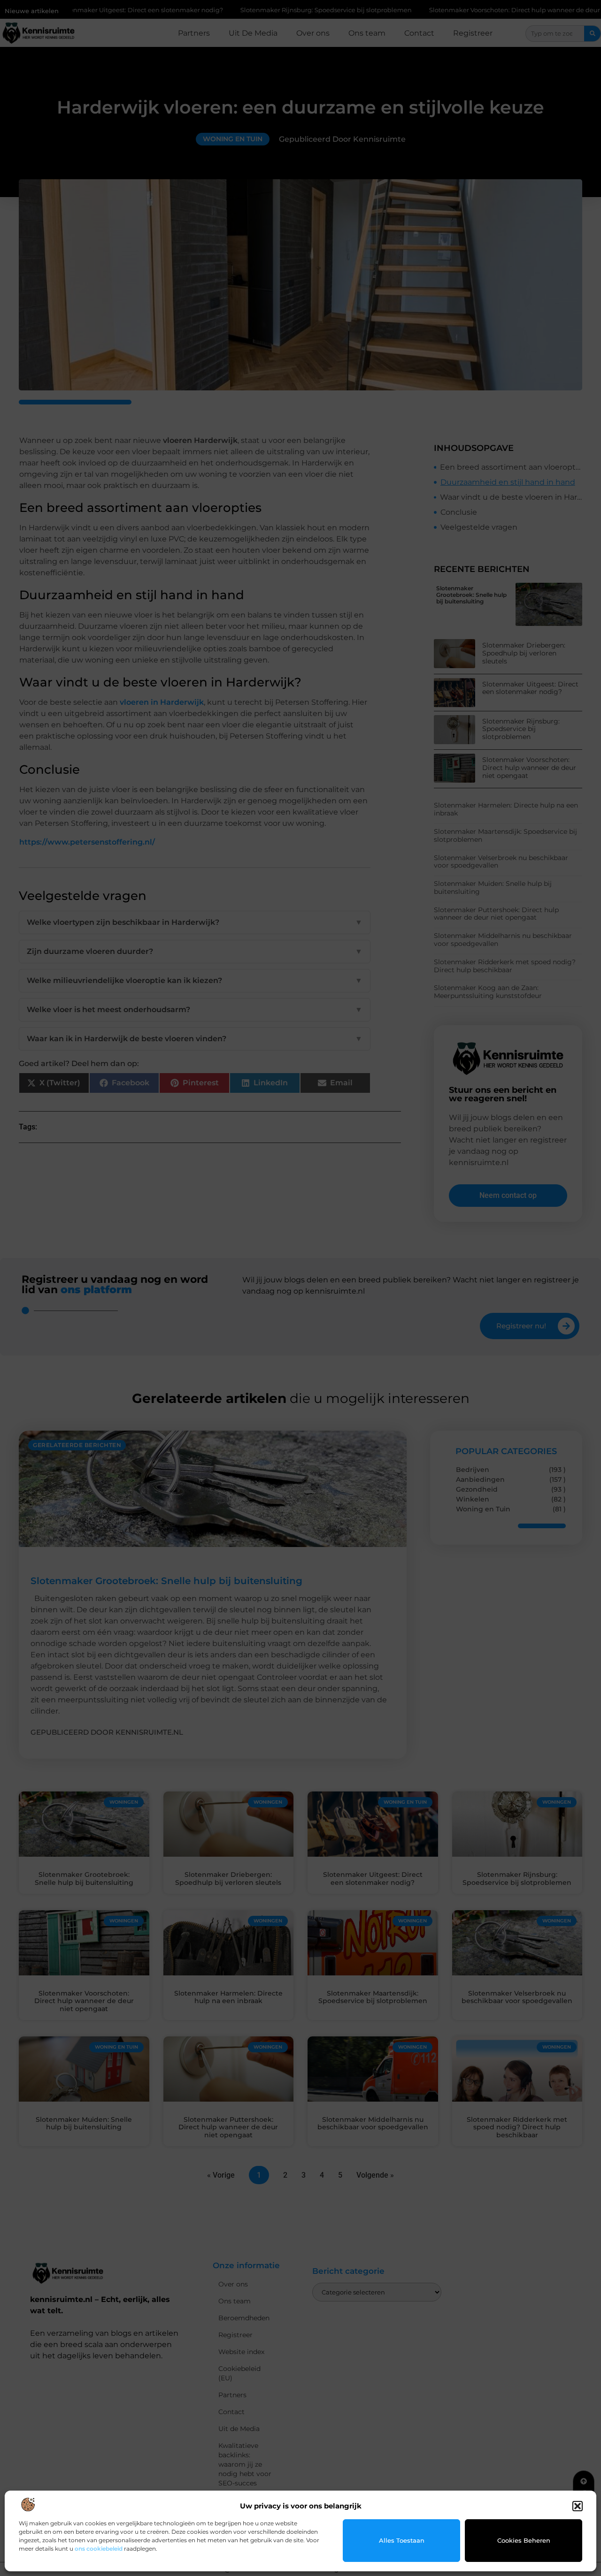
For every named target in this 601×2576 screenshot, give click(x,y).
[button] (578, 2506)
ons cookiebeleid (99, 2549)
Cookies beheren (524, 2540)
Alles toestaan (402, 2540)
